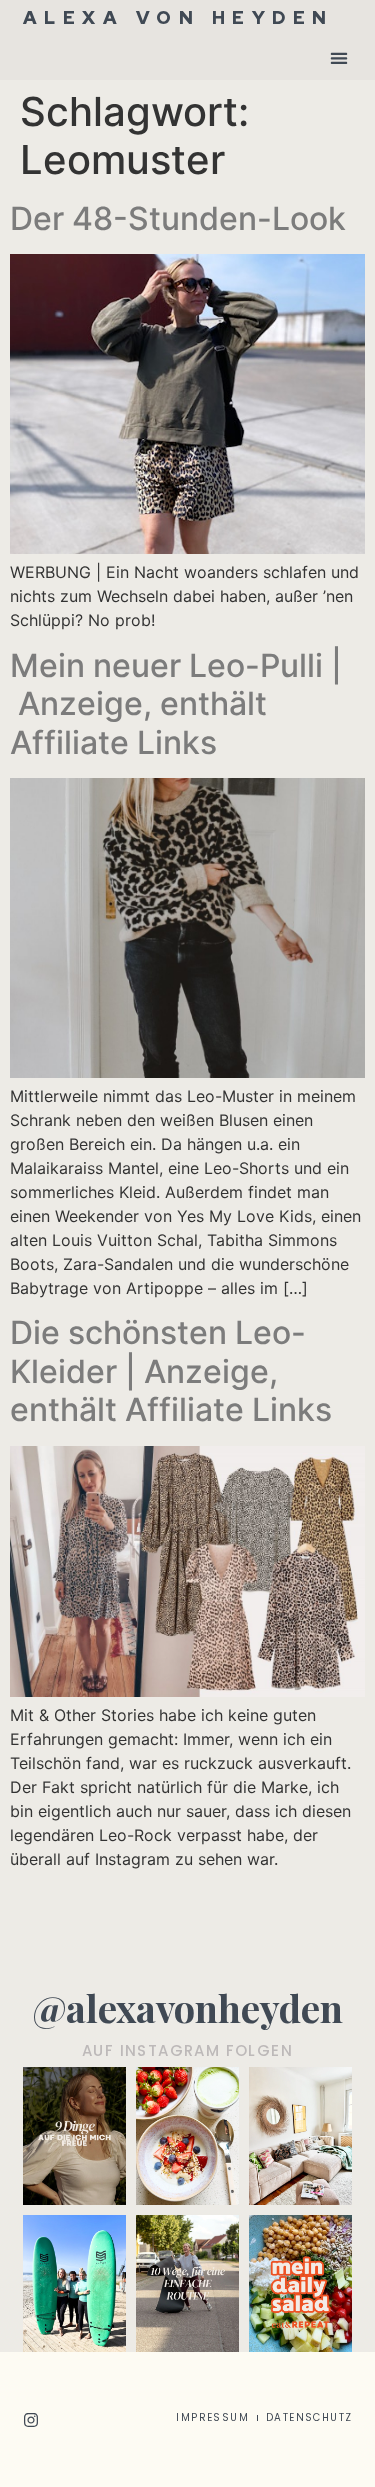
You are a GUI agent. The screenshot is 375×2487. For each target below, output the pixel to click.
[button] (339, 57)
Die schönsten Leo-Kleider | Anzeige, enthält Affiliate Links (171, 1371)
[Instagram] (31, 2420)
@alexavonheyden (187, 2007)
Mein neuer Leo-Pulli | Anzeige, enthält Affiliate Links (176, 704)
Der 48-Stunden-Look (178, 218)
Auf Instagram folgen (187, 2050)
